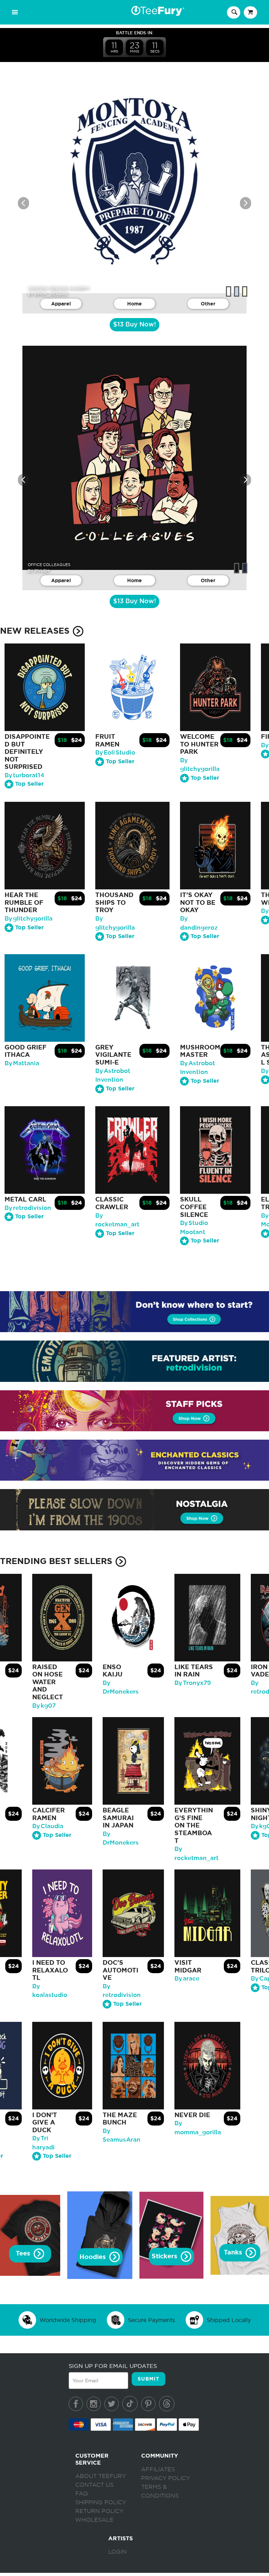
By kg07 (44, 1706)
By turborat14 (25, 775)
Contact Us (94, 2485)
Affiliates (158, 2470)
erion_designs (51, 294)
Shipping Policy (101, 2502)
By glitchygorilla (29, 919)
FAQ (82, 2494)
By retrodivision (28, 1208)
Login (118, 2552)
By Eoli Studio (115, 753)
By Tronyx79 (193, 1683)
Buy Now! (134, 325)
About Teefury (101, 2476)
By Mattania (22, 1063)
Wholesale (94, 2520)
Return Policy (99, 2511)
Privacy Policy (165, 2478)
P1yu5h (42, 571)
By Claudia (48, 1826)
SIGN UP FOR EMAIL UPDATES (113, 2366)
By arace (187, 1979)
